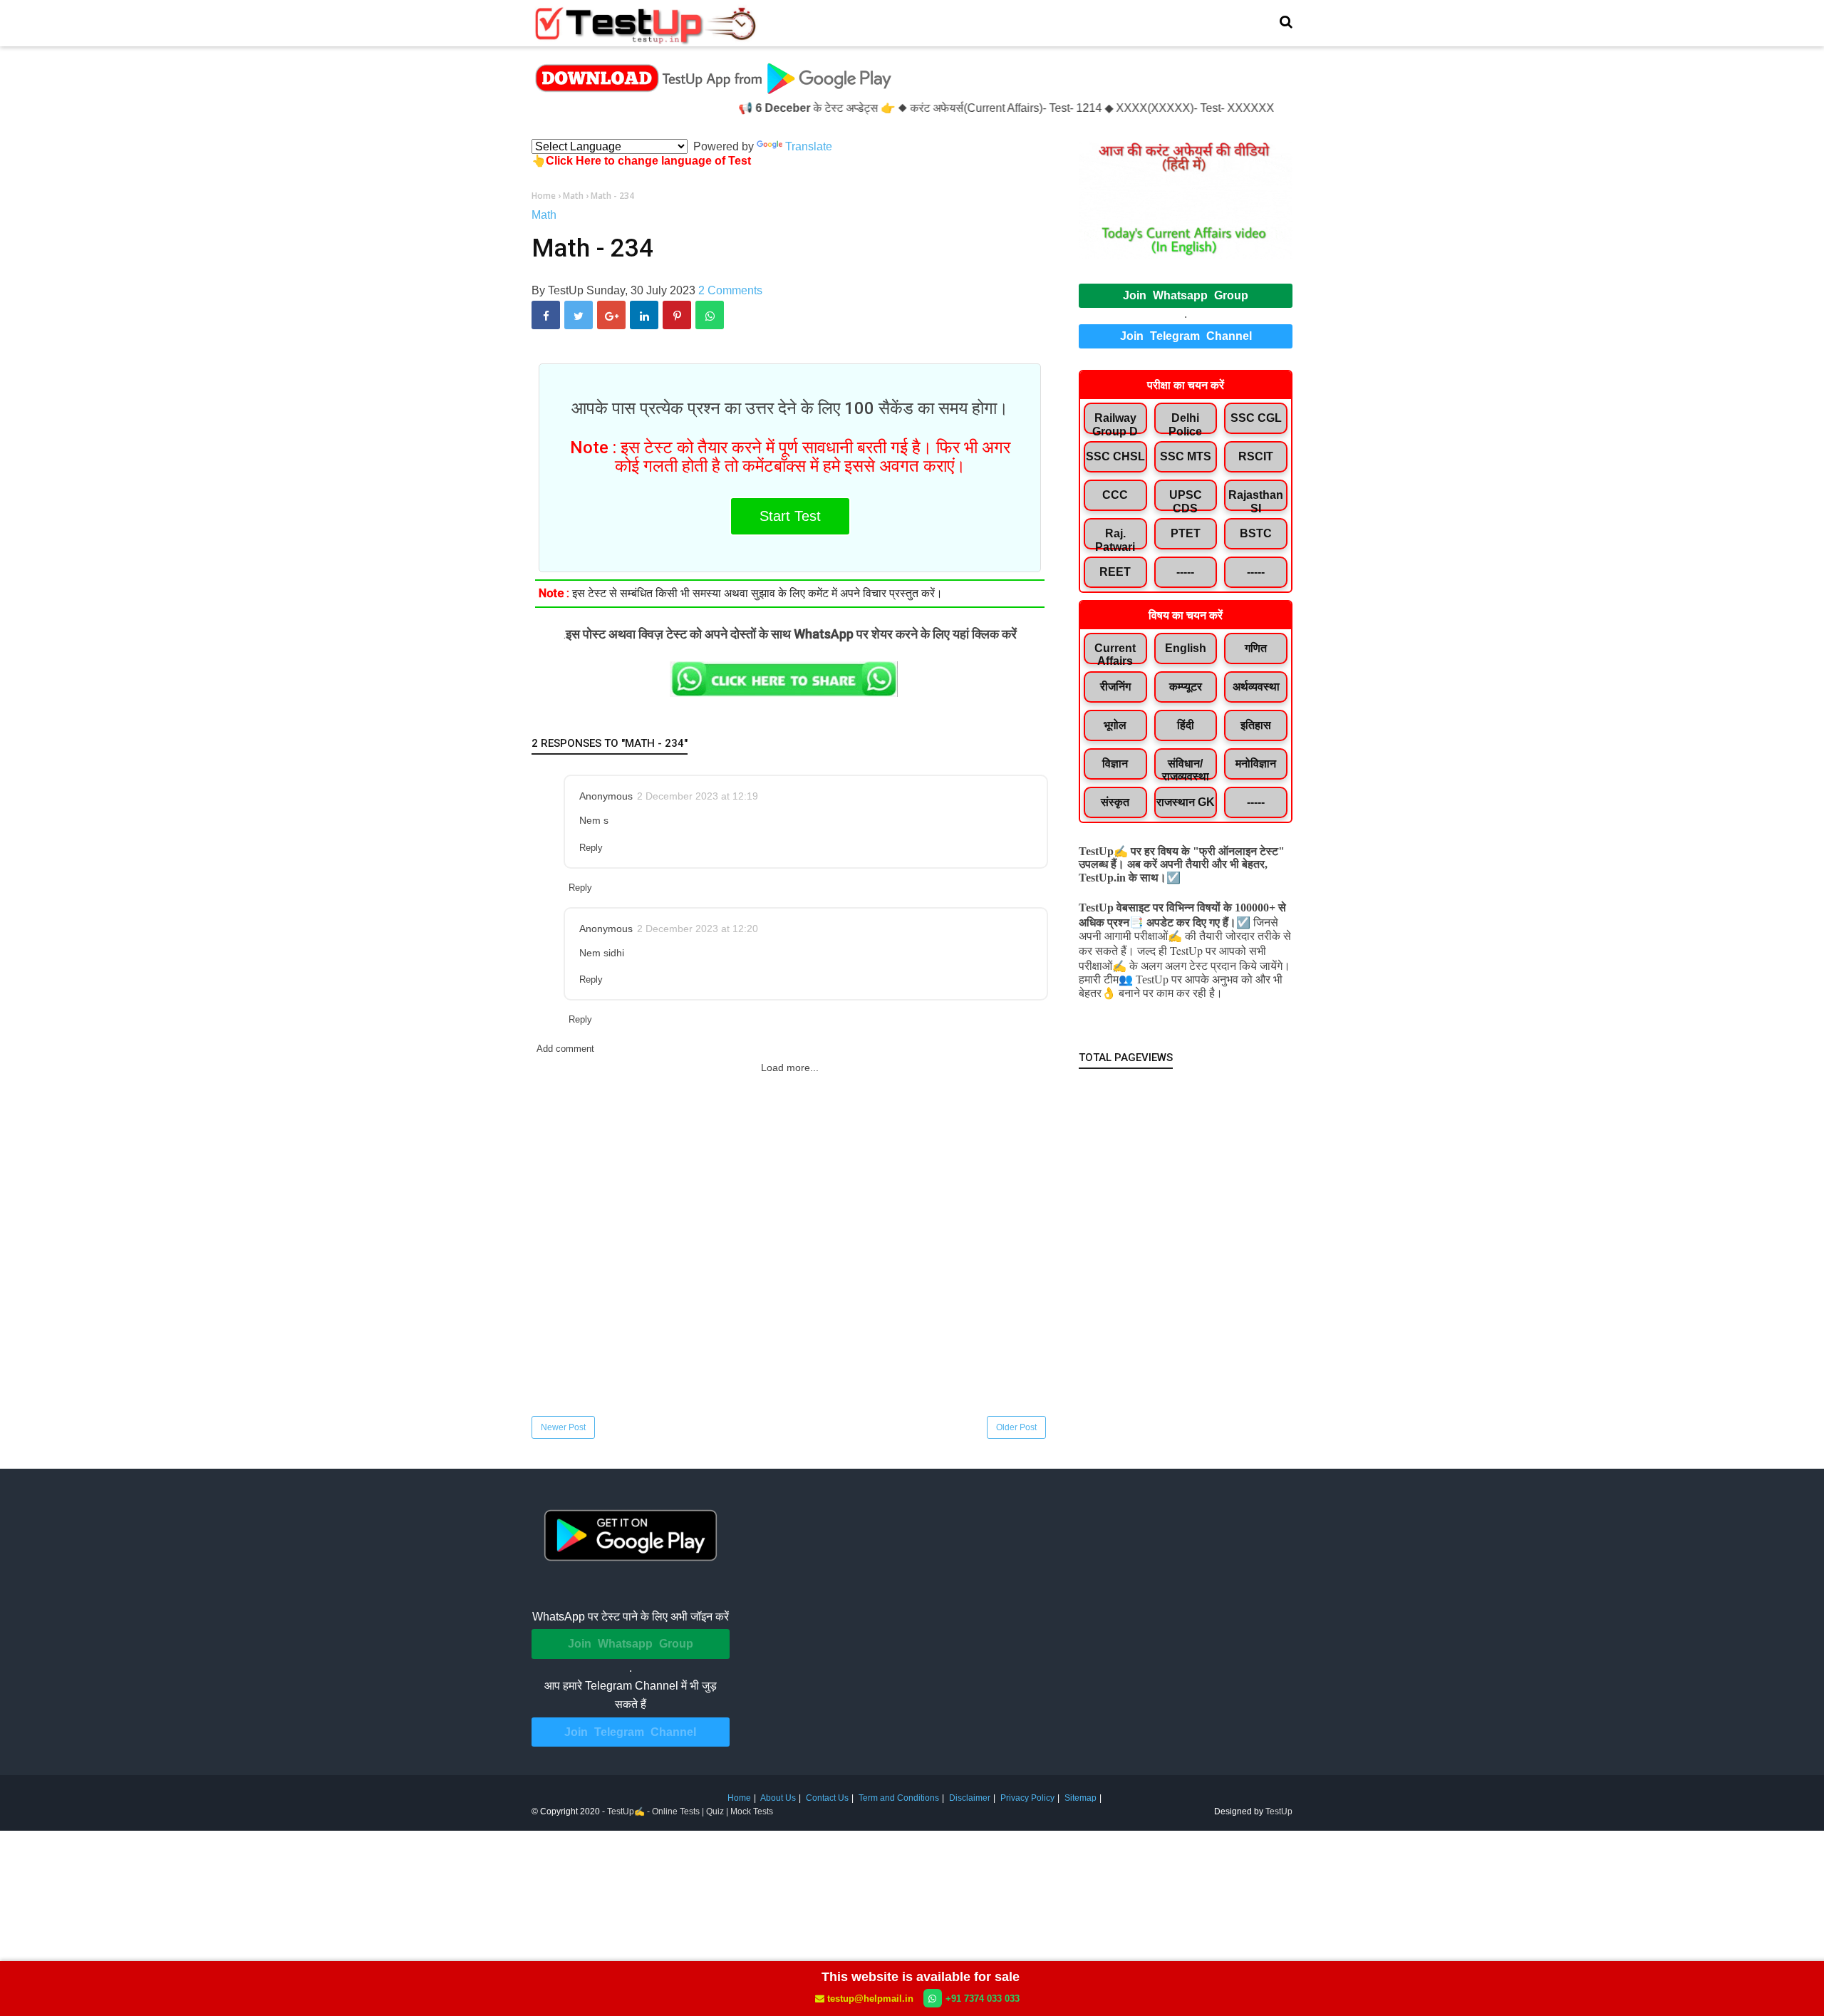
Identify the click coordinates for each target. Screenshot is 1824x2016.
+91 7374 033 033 (983, 1999)
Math (544, 215)
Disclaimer (970, 1798)
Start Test (790, 516)
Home (739, 1798)
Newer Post (563, 1427)
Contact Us (827, 1798)
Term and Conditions (899, 1798)
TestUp (1279, 1811)
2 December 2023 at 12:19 (698, 796)
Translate (809, 146)
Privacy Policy (1027, 1798)
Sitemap (1081, 1798)
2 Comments (730, 290)
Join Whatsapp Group (1186, 295)
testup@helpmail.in (870, 1999)
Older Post (1016, 1427)
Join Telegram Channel (1186, 336)
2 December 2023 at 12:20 (698, 929)
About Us (778, 1798)
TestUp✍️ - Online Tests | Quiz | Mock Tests (690, 1811)
